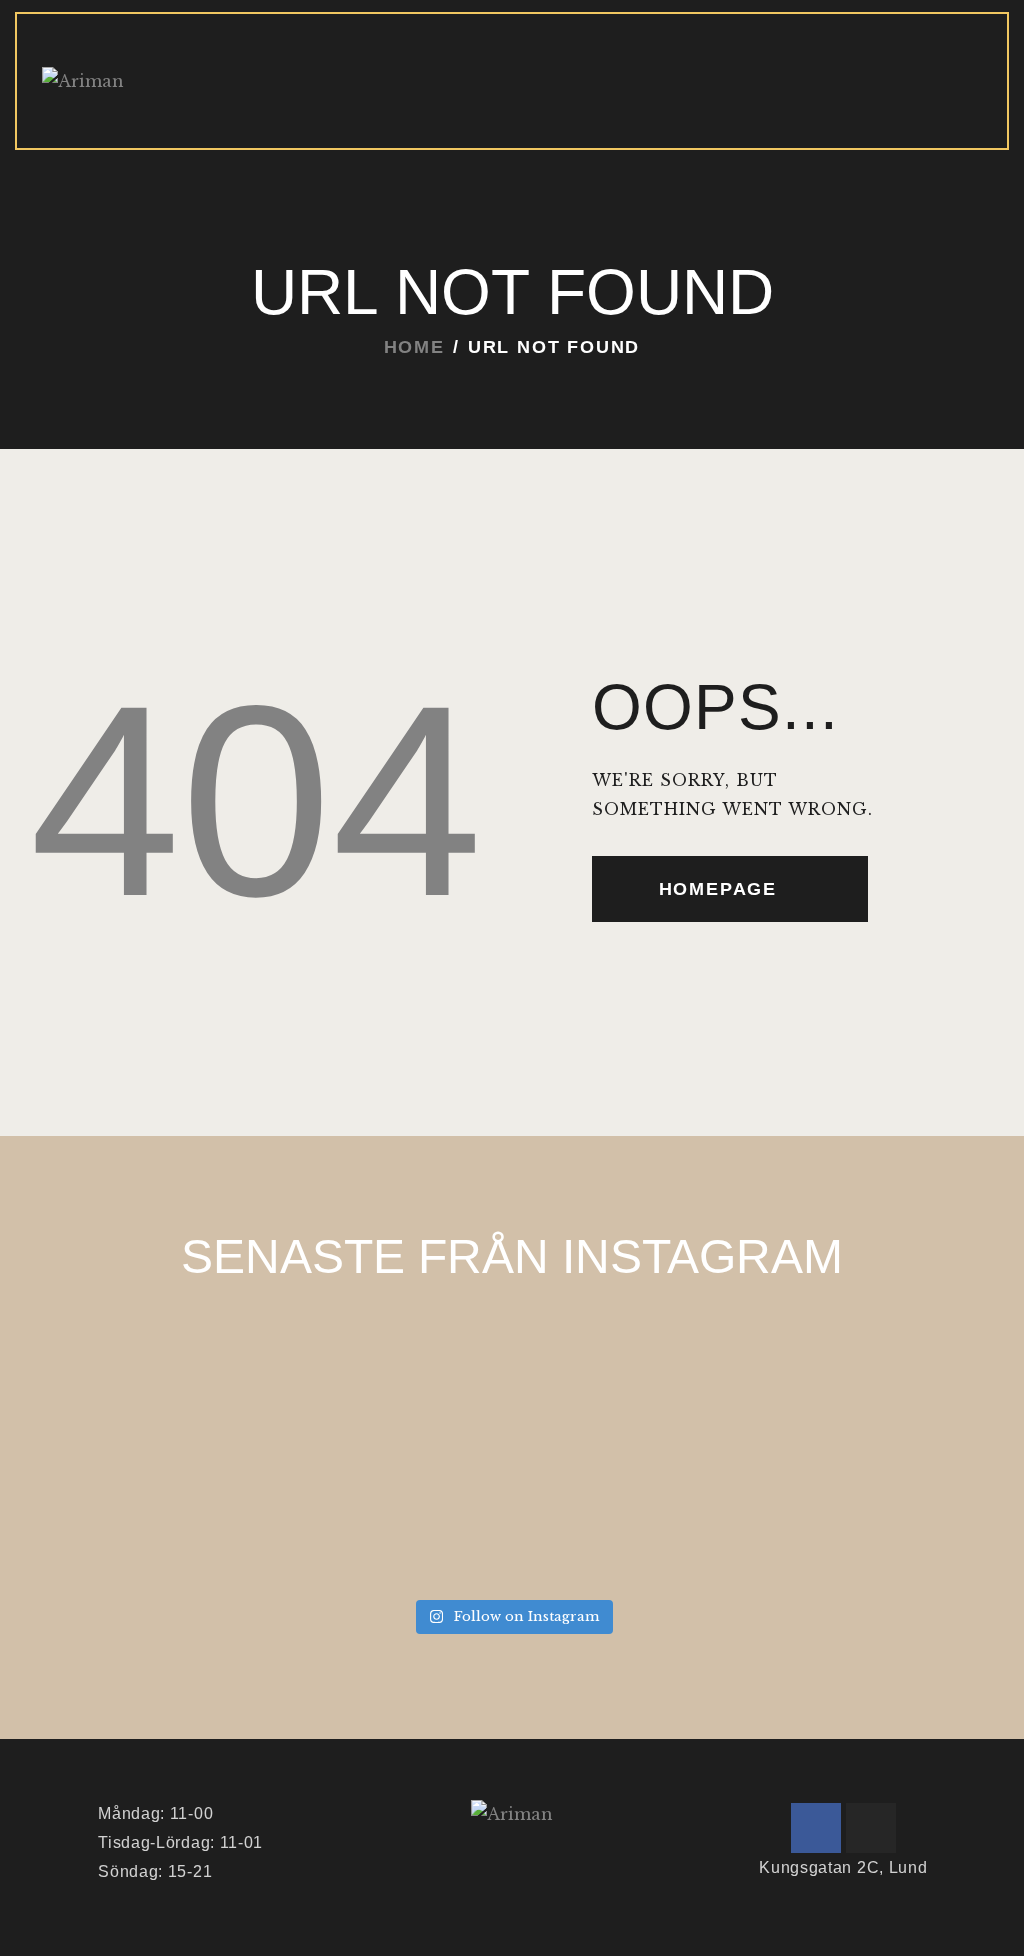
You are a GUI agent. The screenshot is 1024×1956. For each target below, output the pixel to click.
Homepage (718, 889)
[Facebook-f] (816, 1828)
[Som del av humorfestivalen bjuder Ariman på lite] (637, 1362)
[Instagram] (871, 1828)
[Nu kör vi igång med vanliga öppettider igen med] (135, 1507)
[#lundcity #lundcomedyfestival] (386, 1507)
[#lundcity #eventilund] (888, 1507)
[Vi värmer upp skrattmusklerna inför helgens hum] (386, 1362)
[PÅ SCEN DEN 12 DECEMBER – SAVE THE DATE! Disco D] (888, 1362)
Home (414, 347)
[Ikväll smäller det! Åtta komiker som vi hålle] (135, 1362)
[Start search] (971, 115)
